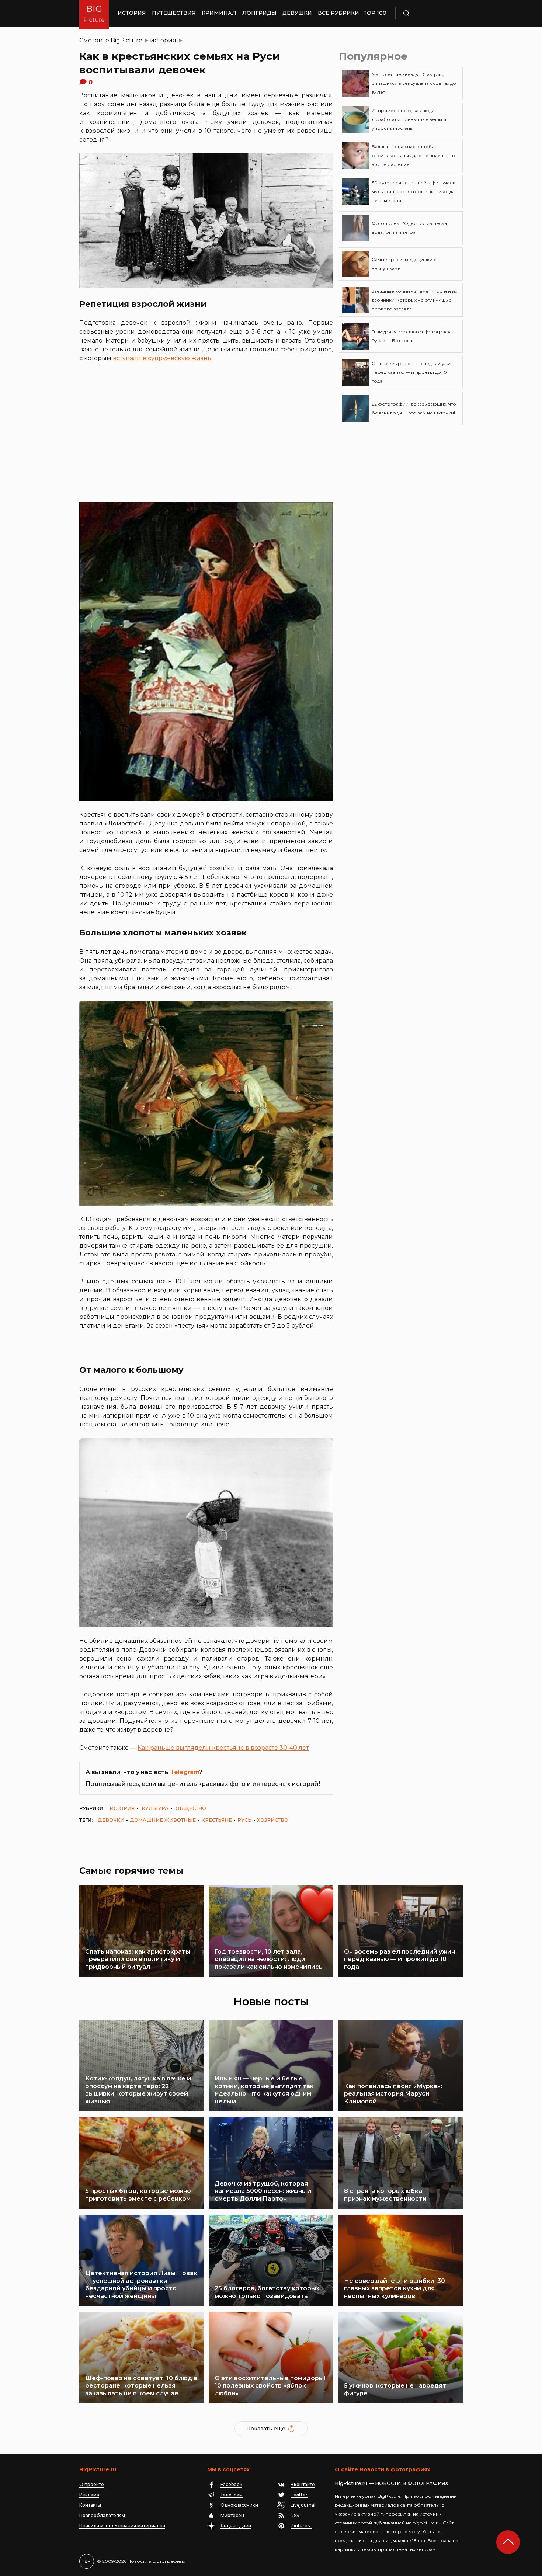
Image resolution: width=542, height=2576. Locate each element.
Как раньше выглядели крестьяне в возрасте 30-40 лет (223, 1748)
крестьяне (217, 1820)
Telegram (185, 1772)
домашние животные (163, 1820)
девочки (111, 1820)
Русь (244, 1820)
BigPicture (126, 40)
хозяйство (273, 1820)
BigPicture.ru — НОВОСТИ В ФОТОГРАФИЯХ (392, 2483)
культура (155, 1808)
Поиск (428, 13)
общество (191, 1808)
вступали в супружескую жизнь (162, 358)
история (163, 40)
